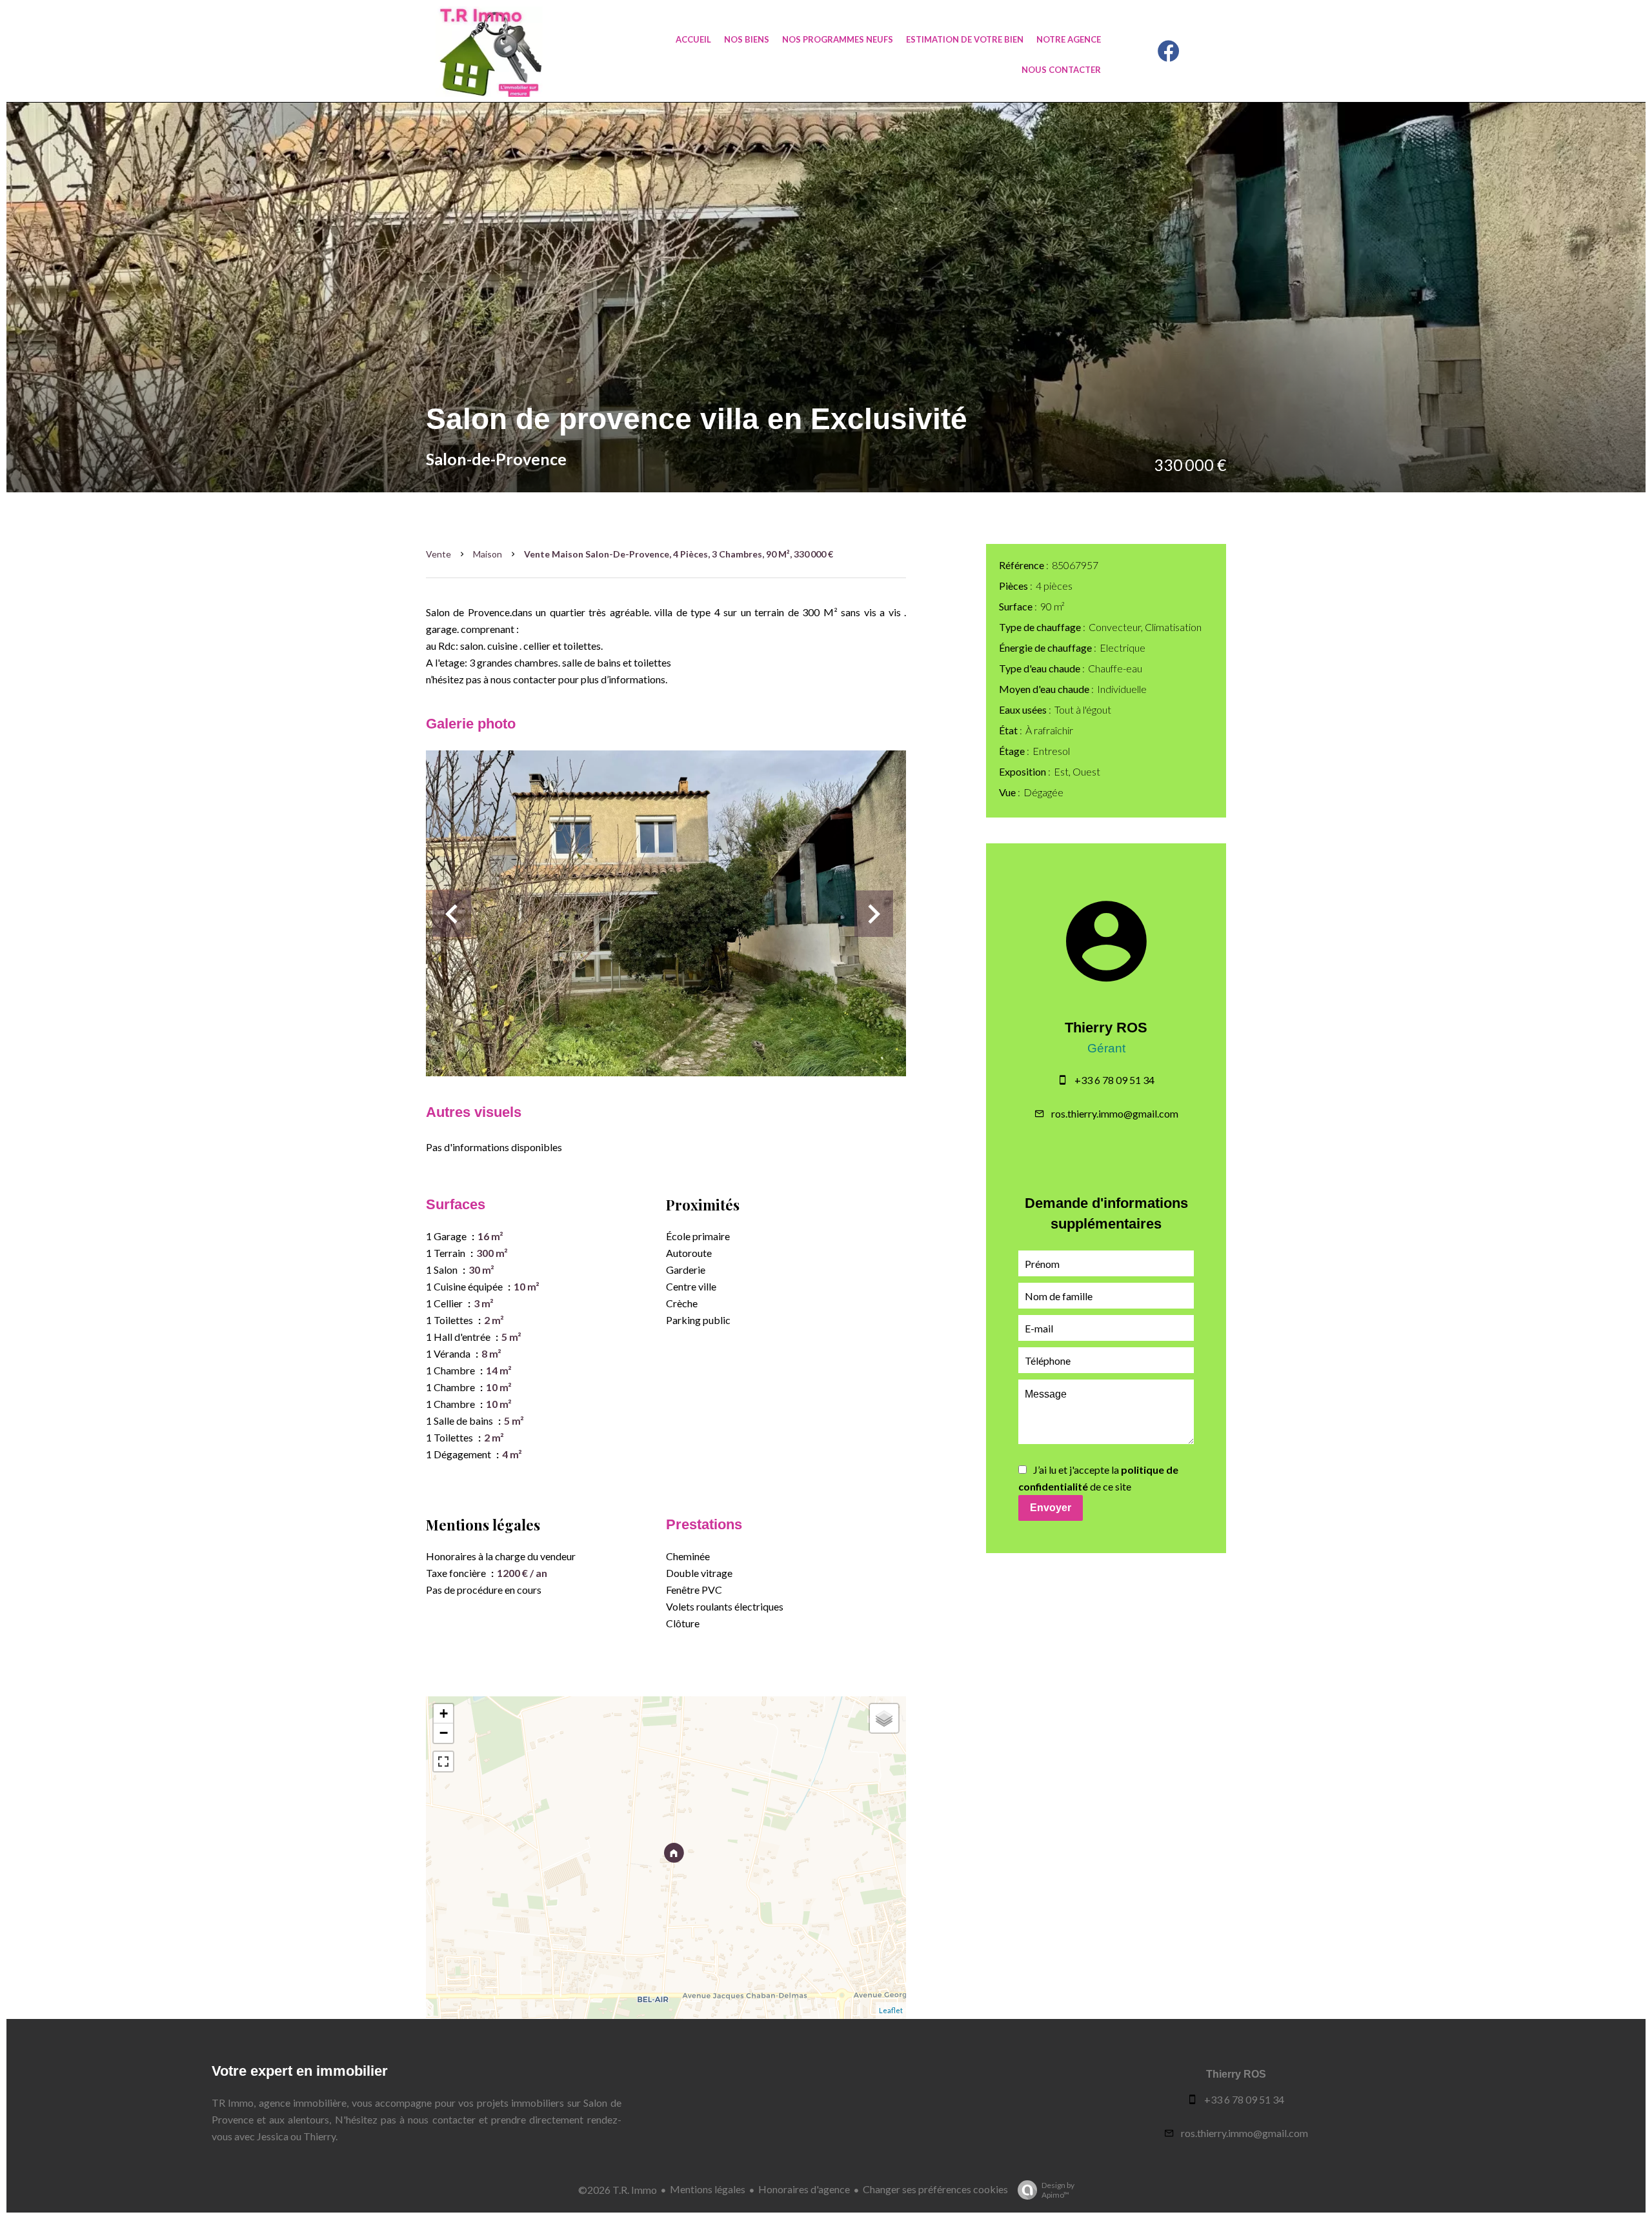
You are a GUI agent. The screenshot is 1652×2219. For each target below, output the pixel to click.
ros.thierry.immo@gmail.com (1115, 1113)
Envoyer (1051, 1508)
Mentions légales (708, 2189)
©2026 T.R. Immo (618, 2190)
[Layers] (884, 1718)
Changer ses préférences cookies (935, 2189)
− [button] (444, 1733)
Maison (488, 554)
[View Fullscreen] (443, 1762)
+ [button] (444, 1713)
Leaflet (891, 2010)
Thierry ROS (1106, 1028)
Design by (1058, 2190)
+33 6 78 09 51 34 (1114, 1080)
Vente (438, 554)
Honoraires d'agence (804, 2189)
